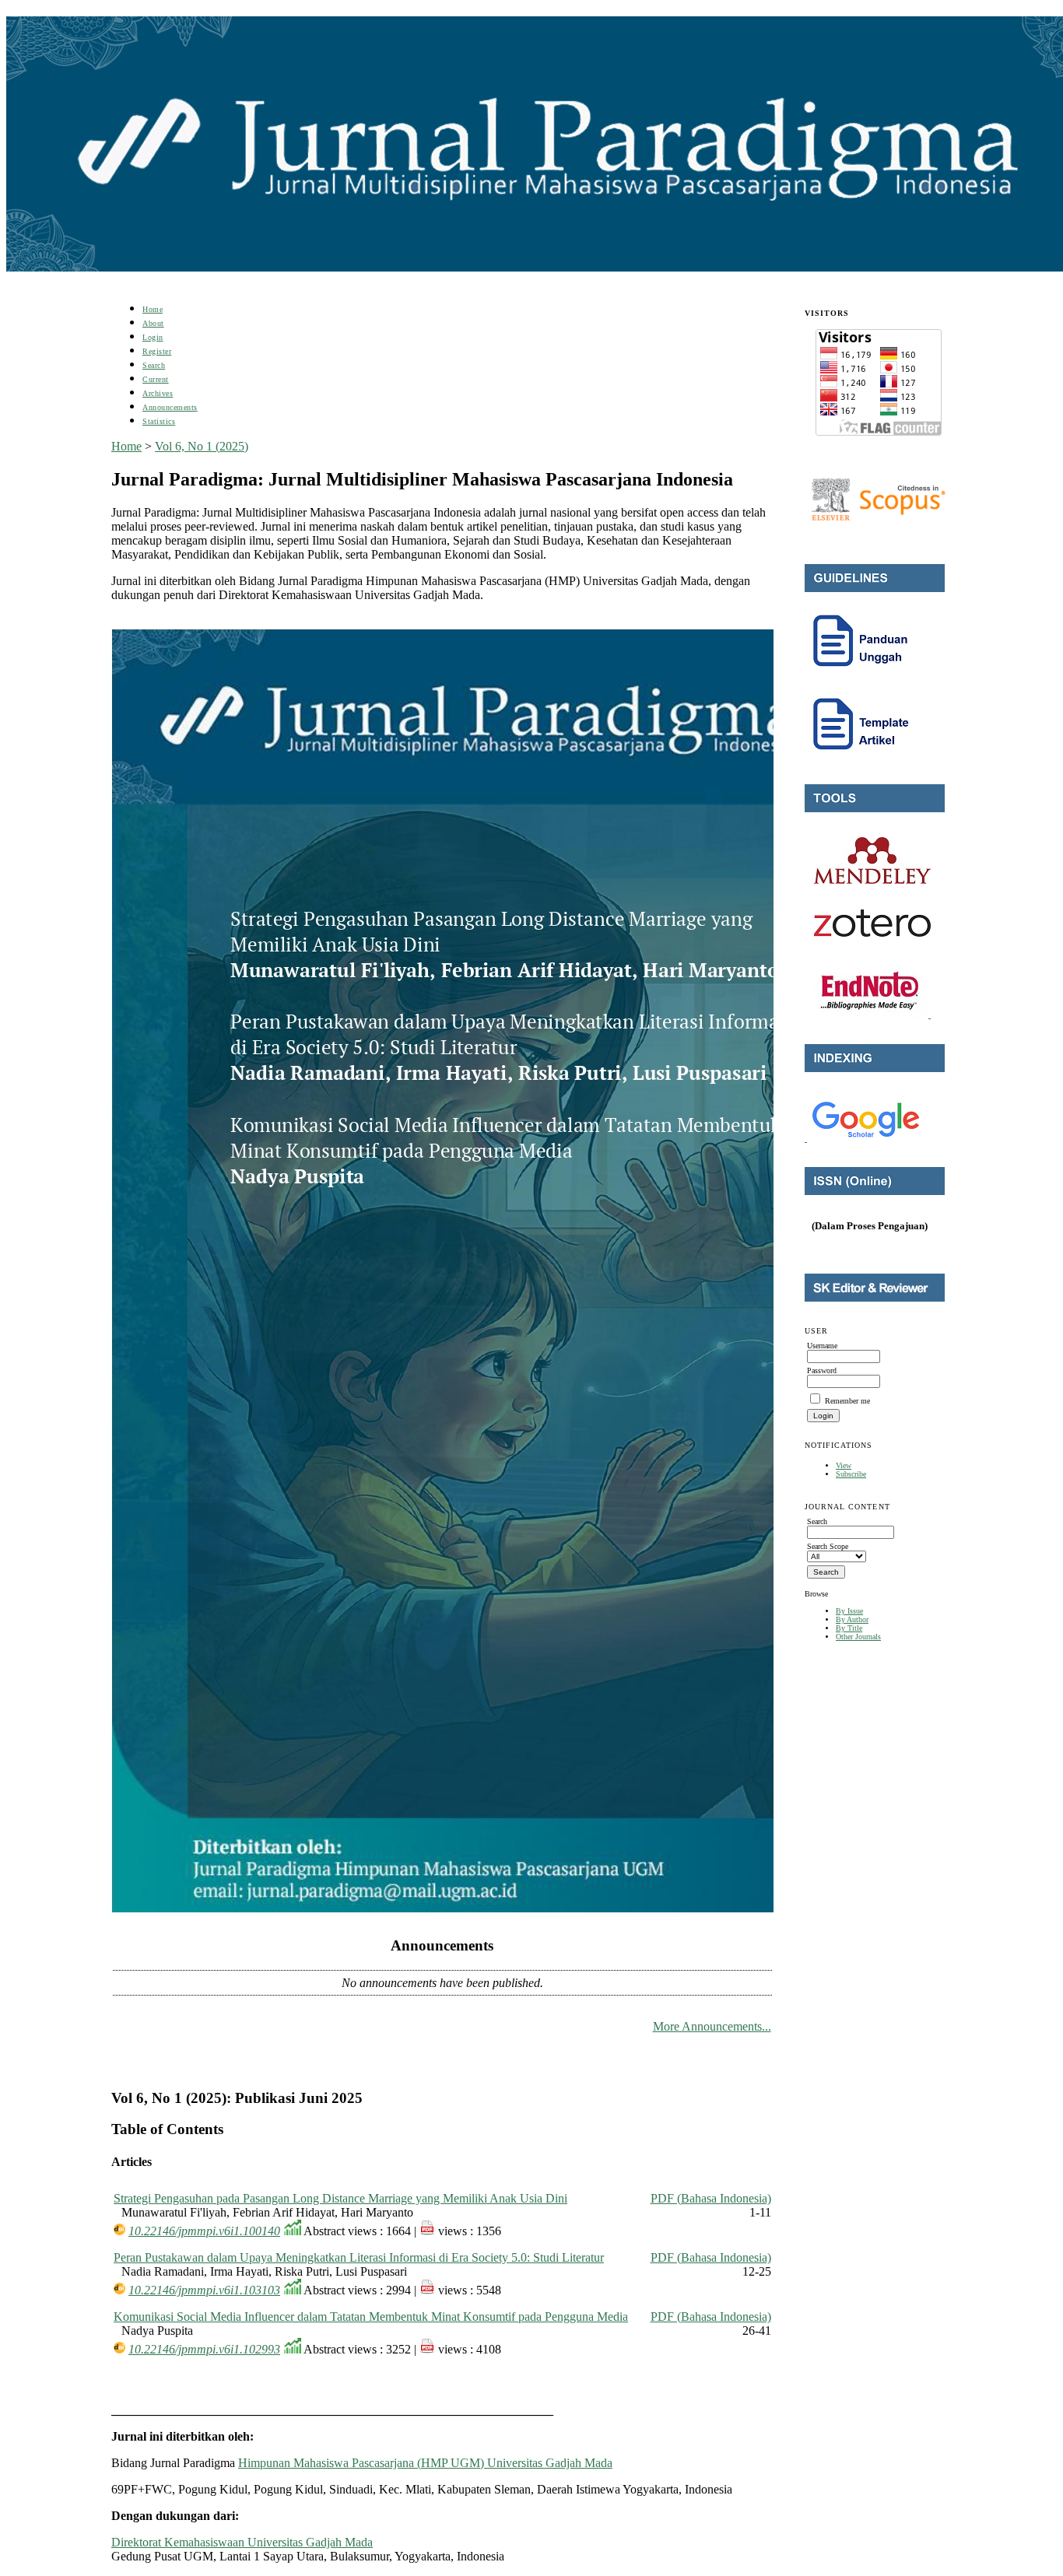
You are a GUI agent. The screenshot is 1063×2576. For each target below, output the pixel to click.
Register (157, 351)
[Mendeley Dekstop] (872, 881)
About (153, 323)
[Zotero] (872, 934)
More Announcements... (712, 2026)
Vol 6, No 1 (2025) (202, 446)
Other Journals (858, 1637)
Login (153, 337)
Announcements (170, 407)
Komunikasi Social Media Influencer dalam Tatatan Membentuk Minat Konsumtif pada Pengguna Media (371, 2317)
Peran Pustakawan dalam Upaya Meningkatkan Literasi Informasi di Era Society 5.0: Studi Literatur (359, 2257)
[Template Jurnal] (862, 757)
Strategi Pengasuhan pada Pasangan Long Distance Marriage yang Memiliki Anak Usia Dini (340, 2198)
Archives (158, 393)
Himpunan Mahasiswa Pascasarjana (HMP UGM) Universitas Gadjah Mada (425, 2463)
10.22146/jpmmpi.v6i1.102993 (204, 2349)
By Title (849, 1628)
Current (156, 379)
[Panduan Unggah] (862, 673)
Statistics (159, 421)
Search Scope (828, 1546)
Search (154, 365)
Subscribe (851, 1474)
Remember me (847, 1401)
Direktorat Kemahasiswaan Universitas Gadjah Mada (242, 2542)
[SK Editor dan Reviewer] (875, 1299)
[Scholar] (865, 1139)
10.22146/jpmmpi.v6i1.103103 (204, 2290)
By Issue (849, 1611)
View (844, 1465)
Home (153, 309)
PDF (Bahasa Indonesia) (711, 2198)
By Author (852, 1619)
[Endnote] (871, 1015)
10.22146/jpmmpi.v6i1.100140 (204, 2231)
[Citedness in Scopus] (878, 500)
